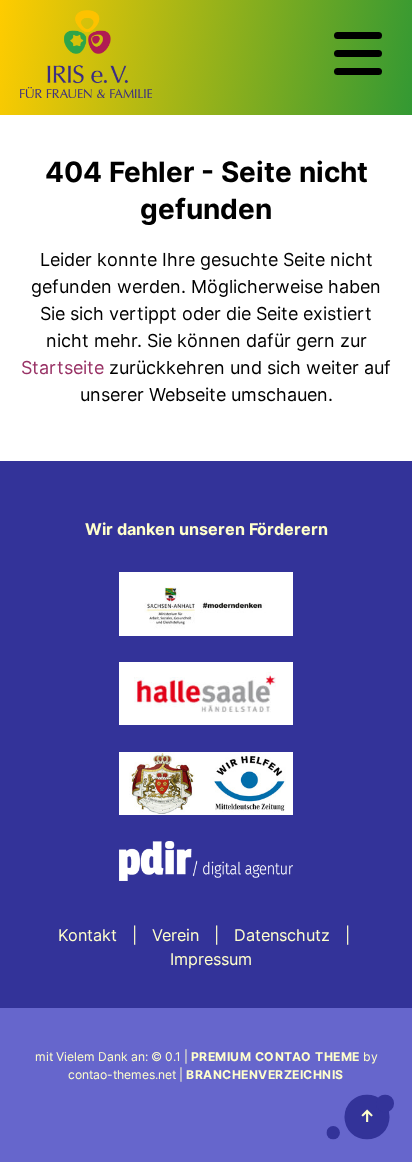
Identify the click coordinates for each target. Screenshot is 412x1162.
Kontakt (87, 935)
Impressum (211, 959)
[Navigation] (358, 54)
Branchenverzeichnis (265, 1074)
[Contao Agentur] (206, 895)
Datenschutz (282, 935)
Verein (175, 935)
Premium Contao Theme (275, 1056)
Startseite (62, 367)
